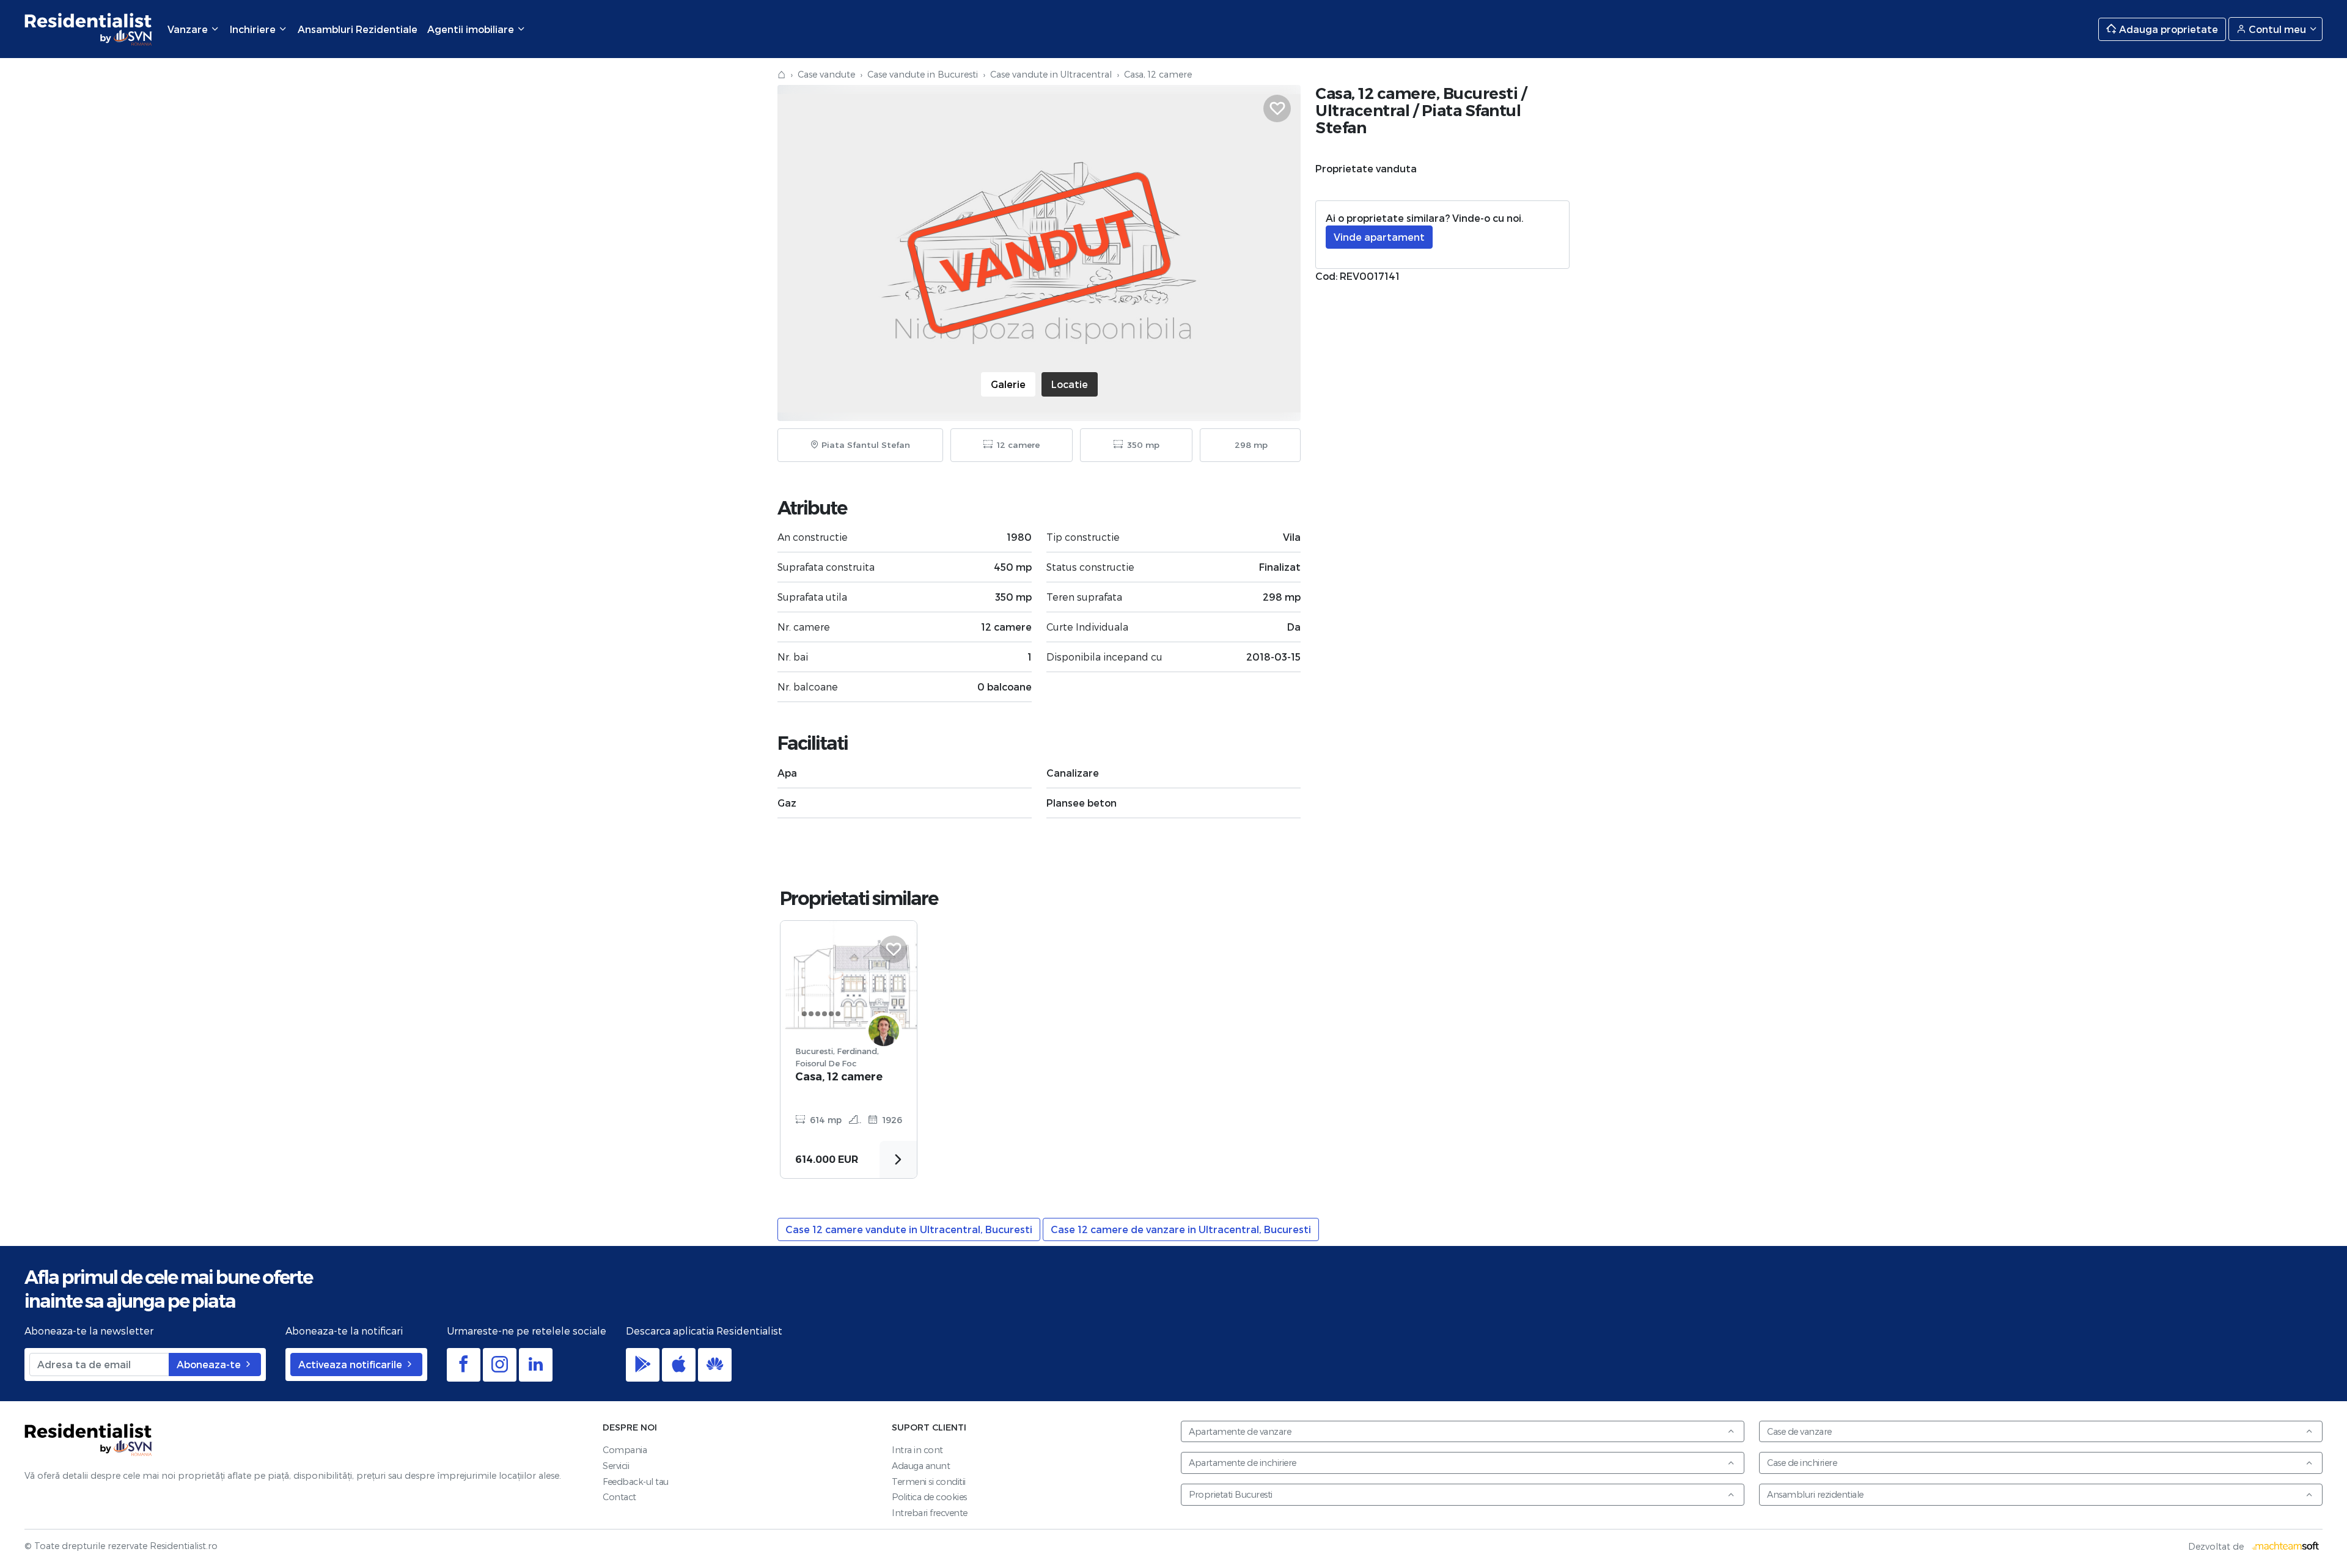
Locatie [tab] (1070, 384)
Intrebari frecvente (930, 1513)
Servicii (616, 1466)
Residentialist (89, 1440)
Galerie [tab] (1008, 384)
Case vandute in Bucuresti (923, 74)
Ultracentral (1362, 110)
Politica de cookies (929, 1497)
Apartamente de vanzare (1240, 1431)
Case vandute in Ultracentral (1051, 74)
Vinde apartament (1379, 237)
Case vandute (826, 74)
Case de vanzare (1799, 1431)
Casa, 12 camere (839, 1076)
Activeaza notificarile (351, 1364)
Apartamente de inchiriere (1243, 1463)
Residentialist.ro (89, 29)
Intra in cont (917, 1450)
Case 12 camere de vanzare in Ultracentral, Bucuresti (1181, 1229)
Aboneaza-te (210, 1364)
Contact (619, 1497)
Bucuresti (1481, 93)
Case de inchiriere (1802, 1463)
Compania (625, 1450)
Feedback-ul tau (636, 1482)
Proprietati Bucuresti (1231, 1494)
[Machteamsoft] (2286, 1546)
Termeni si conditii (929, 1482)
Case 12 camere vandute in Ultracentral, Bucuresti (909, 1229)
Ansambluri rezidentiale (1815, 1494)
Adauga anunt (921, 1466)
